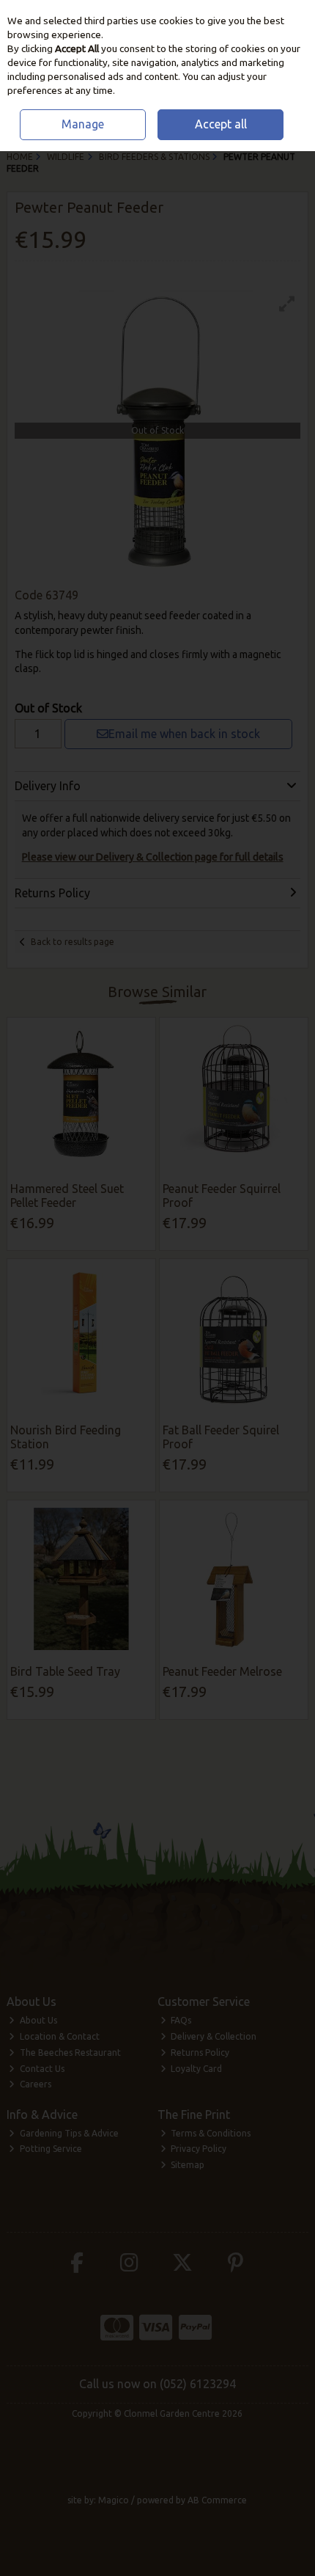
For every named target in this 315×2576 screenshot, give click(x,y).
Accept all (221, 124)
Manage (83, 124)
